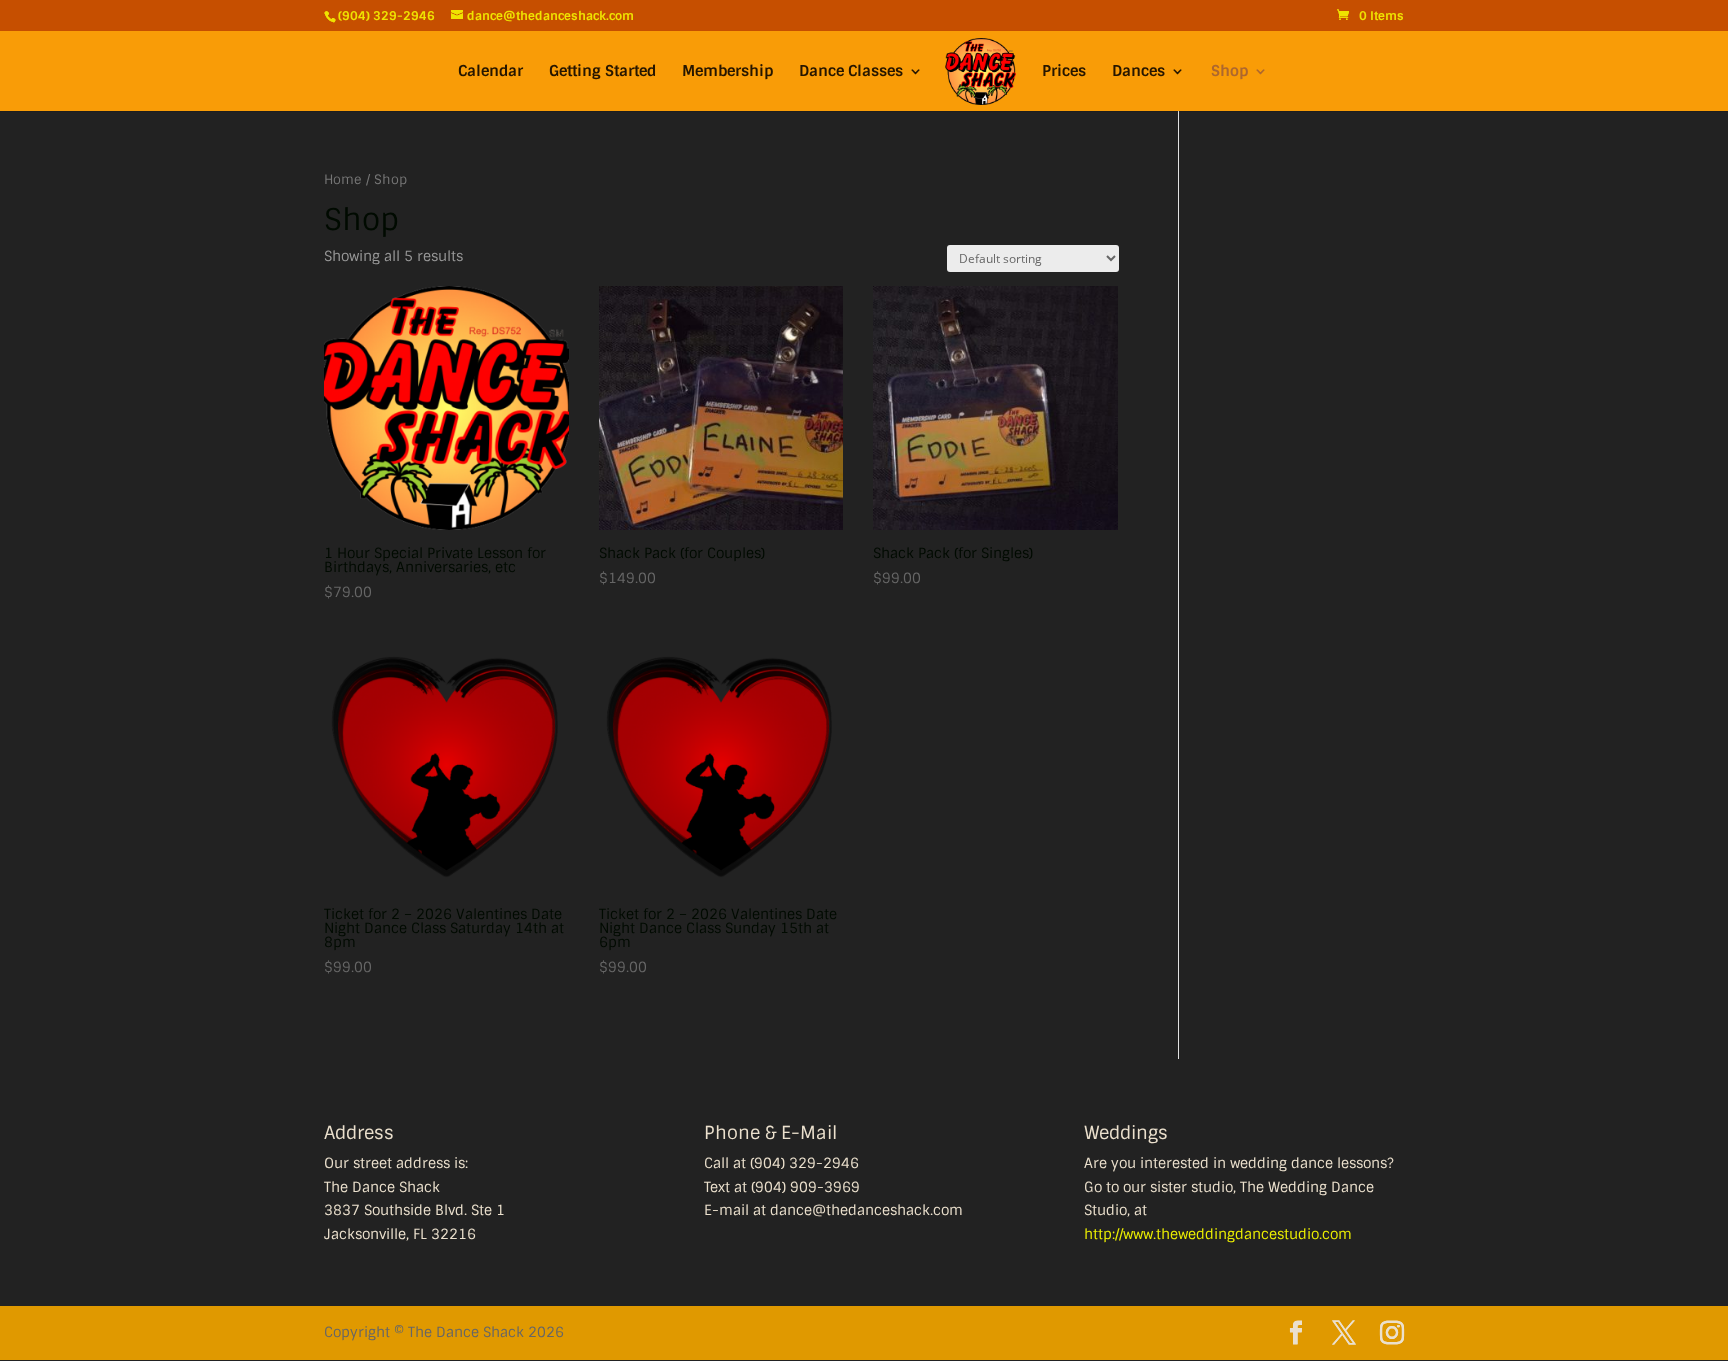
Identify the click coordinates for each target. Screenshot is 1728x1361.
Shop (1229, 72)
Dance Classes (851, 72)
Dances (1138, 72)
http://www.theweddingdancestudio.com (1218, 1234)
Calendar (490, 72)
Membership (727, 72)
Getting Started (602, 72)
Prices (1064, 72)
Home (343, 179)
